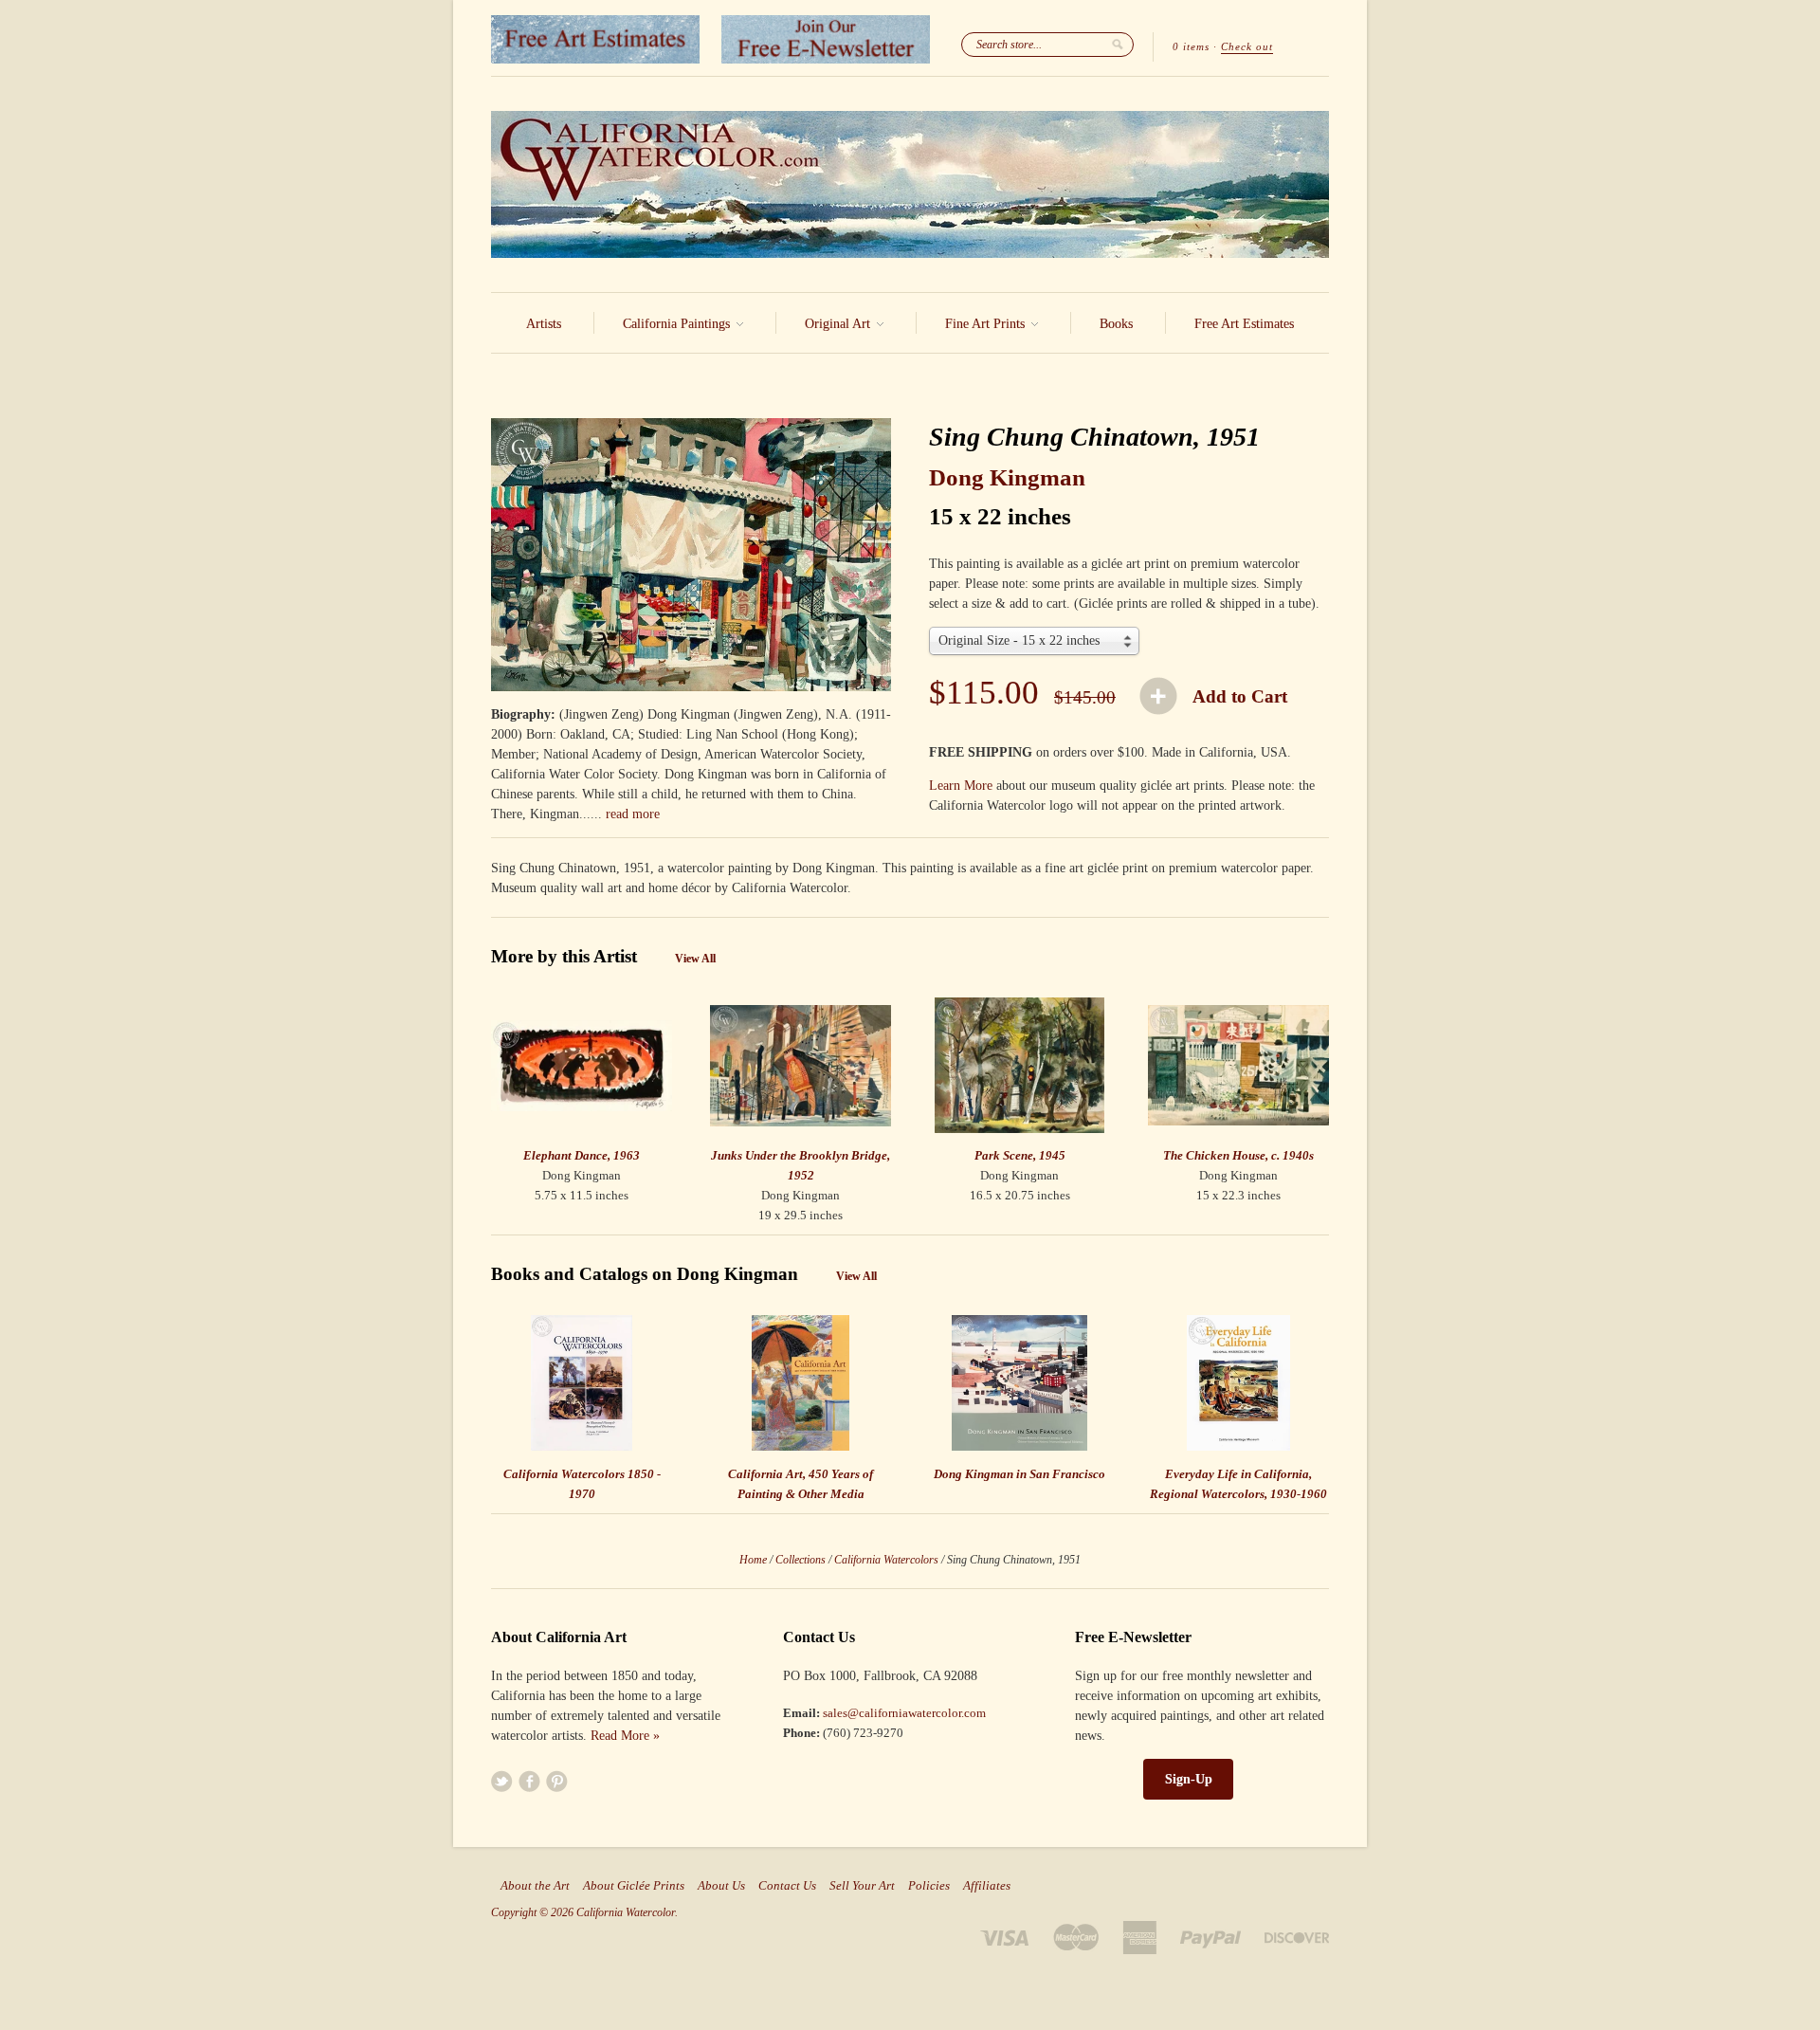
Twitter (502, 1781)
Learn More (961, 786)
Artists (544, 324)
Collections (801, 1560)
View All (695, 959)
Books (1116, 324)
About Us (721, 1886)
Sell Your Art (862, 1886)
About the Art (535, 1886)
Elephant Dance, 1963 (582, 1155)
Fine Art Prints (987, 324)
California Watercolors (886, 1560)
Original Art (839, 324)
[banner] (910, 184)
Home (753, 1560)
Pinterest (557, 1781)
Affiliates (987, 1886)
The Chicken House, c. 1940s (1238, 1155)
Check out (1247, 46)
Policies (929, 1886)
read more (633, 814)
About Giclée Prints (634, 1886)
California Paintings (678, 324)
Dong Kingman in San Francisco (1019, 1474)
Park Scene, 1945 (1020, 1155)
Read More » (625, 1736)
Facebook (529, 1781)
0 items (1191, 46)
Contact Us (787, 1886)
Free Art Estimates (1244, 324)
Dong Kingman (1007, 477)
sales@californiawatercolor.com (904, 1713)
